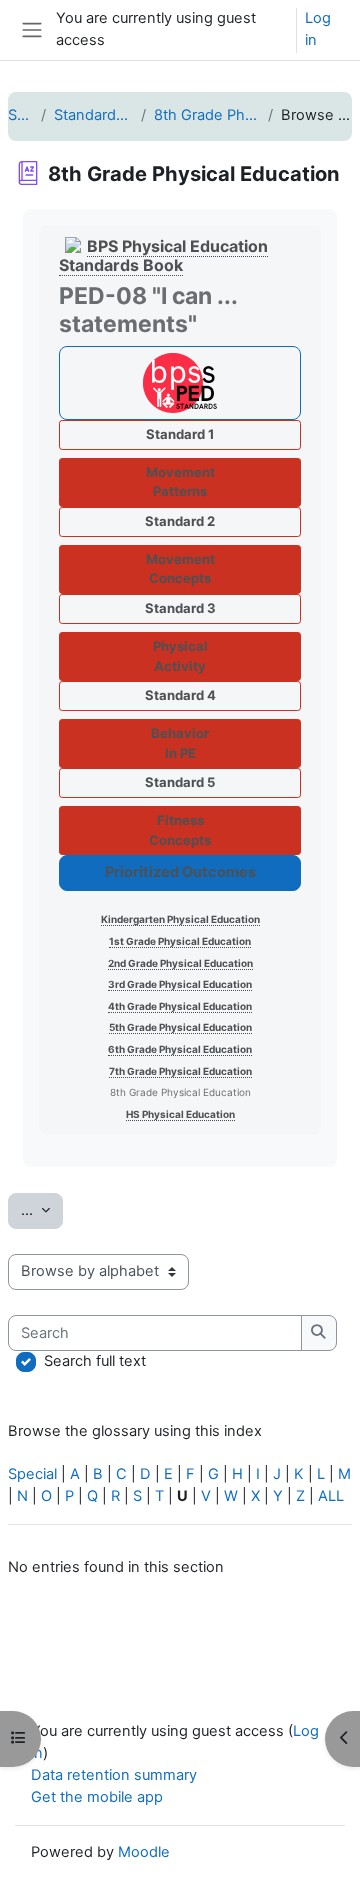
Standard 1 (180, 434)
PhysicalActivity (180, 656)
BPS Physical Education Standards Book (163, 255)
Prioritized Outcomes (180, 872)
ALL (331, 1496)
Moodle (144, 1852)
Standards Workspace (93, 115)
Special (32, 1474)
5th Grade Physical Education (180, 1027)
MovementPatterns (180, 482)
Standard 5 (180, 782)
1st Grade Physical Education (180, 941)
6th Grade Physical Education (180, 1049)
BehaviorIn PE (180, 743)
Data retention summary (114, 1775)
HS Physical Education (180, 1114)
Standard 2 (180, 521)
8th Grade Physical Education (207, 115)
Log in (318, 29)
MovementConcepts (180, 569)
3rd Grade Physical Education (180, 984)
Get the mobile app (97, 1797)
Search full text (95, 1361)
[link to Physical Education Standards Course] (180, 383)
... (42, 1209)
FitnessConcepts (180, 830)
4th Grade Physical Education (180, 1006)
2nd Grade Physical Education (180, 963)
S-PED (20, 115)
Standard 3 (180, 608)
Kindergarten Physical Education (180, 919)
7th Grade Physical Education (180, 1071)
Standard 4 (180, 695)
